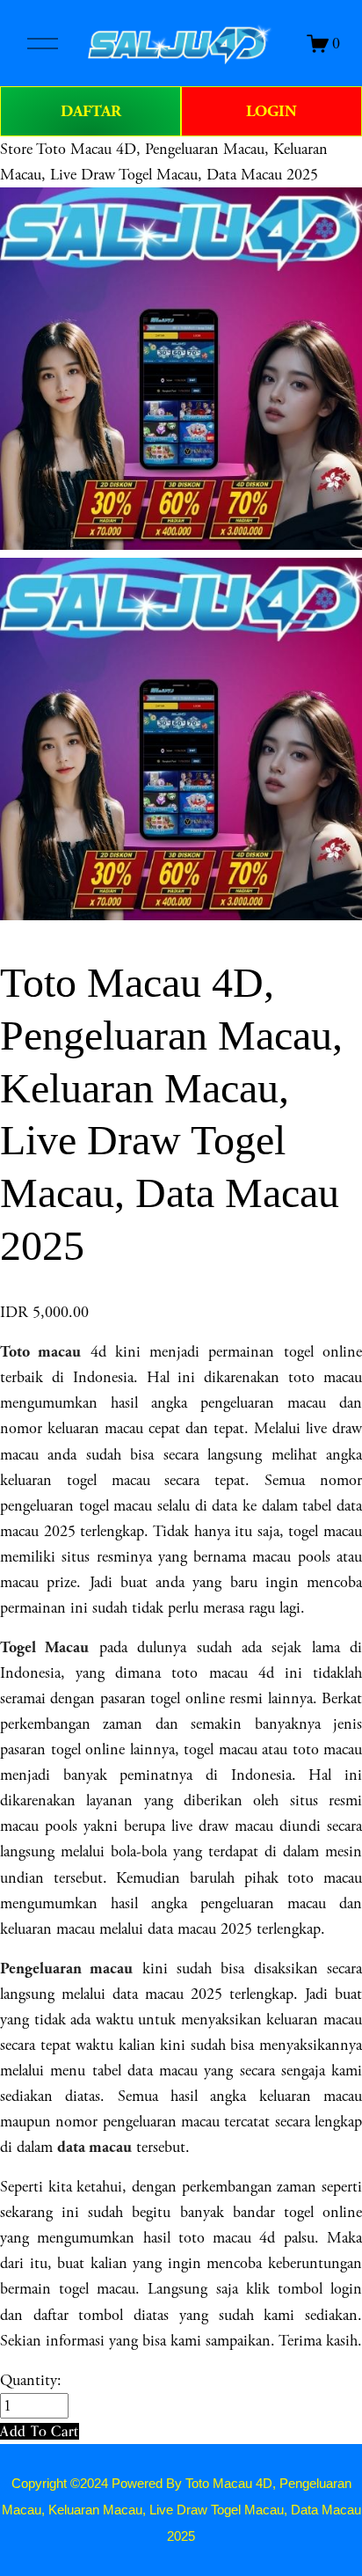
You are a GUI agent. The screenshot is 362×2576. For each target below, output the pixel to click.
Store (16, 149)
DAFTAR (91, 111)
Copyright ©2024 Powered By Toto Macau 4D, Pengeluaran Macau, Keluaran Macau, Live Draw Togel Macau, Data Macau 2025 (181, 2510)
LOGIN (271, 111)
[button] (40, 2431)
